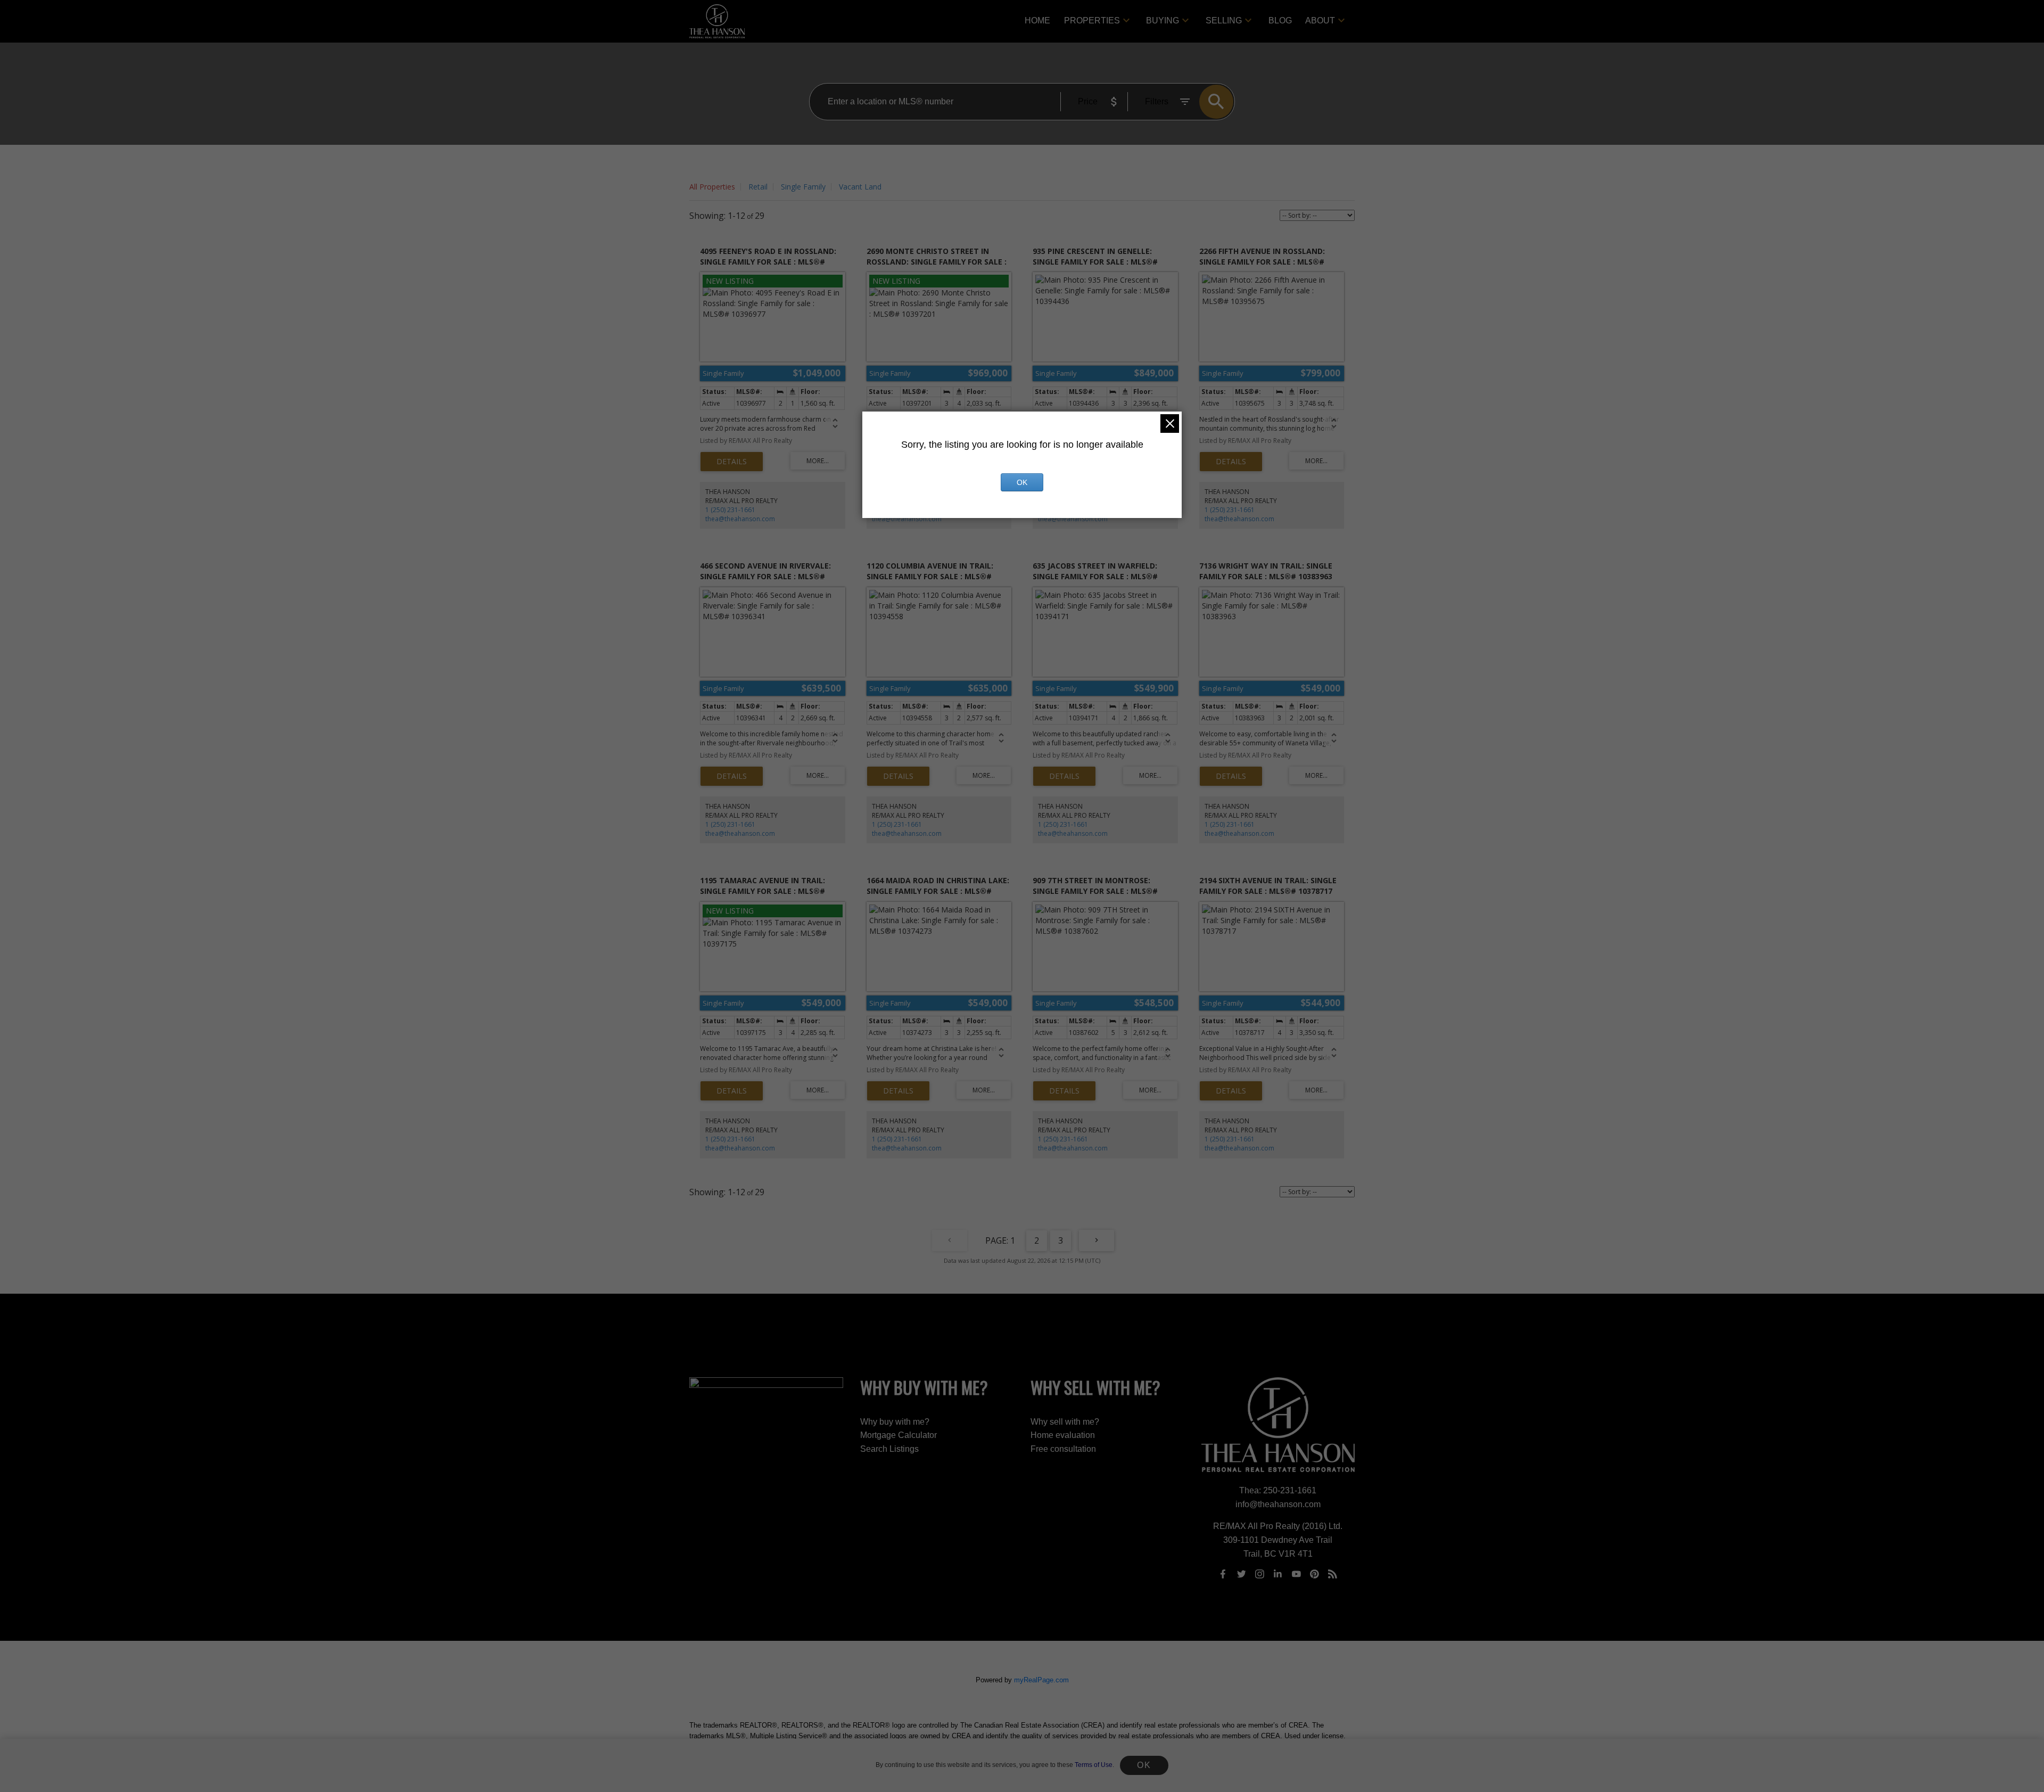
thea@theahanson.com (740, 519)
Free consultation (1063, 1449)
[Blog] (1333, 1574)
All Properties (712, 187)
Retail (758, 187)
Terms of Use (1094, 1765)
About (1320, 20)
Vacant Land (860, 187)
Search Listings (889, 1449)
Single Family (803, 187)
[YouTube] (1296, 1574)
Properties (1092, 20)
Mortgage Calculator (899, 1435)
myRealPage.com (1041, 1680)
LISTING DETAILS (732, 462)
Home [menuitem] (1037, 20)
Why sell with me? (1065, 1422)
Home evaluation (1063, 1435)
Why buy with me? (895, 1422)
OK (1144, 1765)
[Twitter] (1241, 1574)
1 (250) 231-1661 (730, 510)
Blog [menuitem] (1280, 20)
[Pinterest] (1315, 1574)
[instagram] (1259, 1574)
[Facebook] (1223, 1574)
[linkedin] (1278, 1574)
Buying (1163, 20)
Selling (1224, 20)
